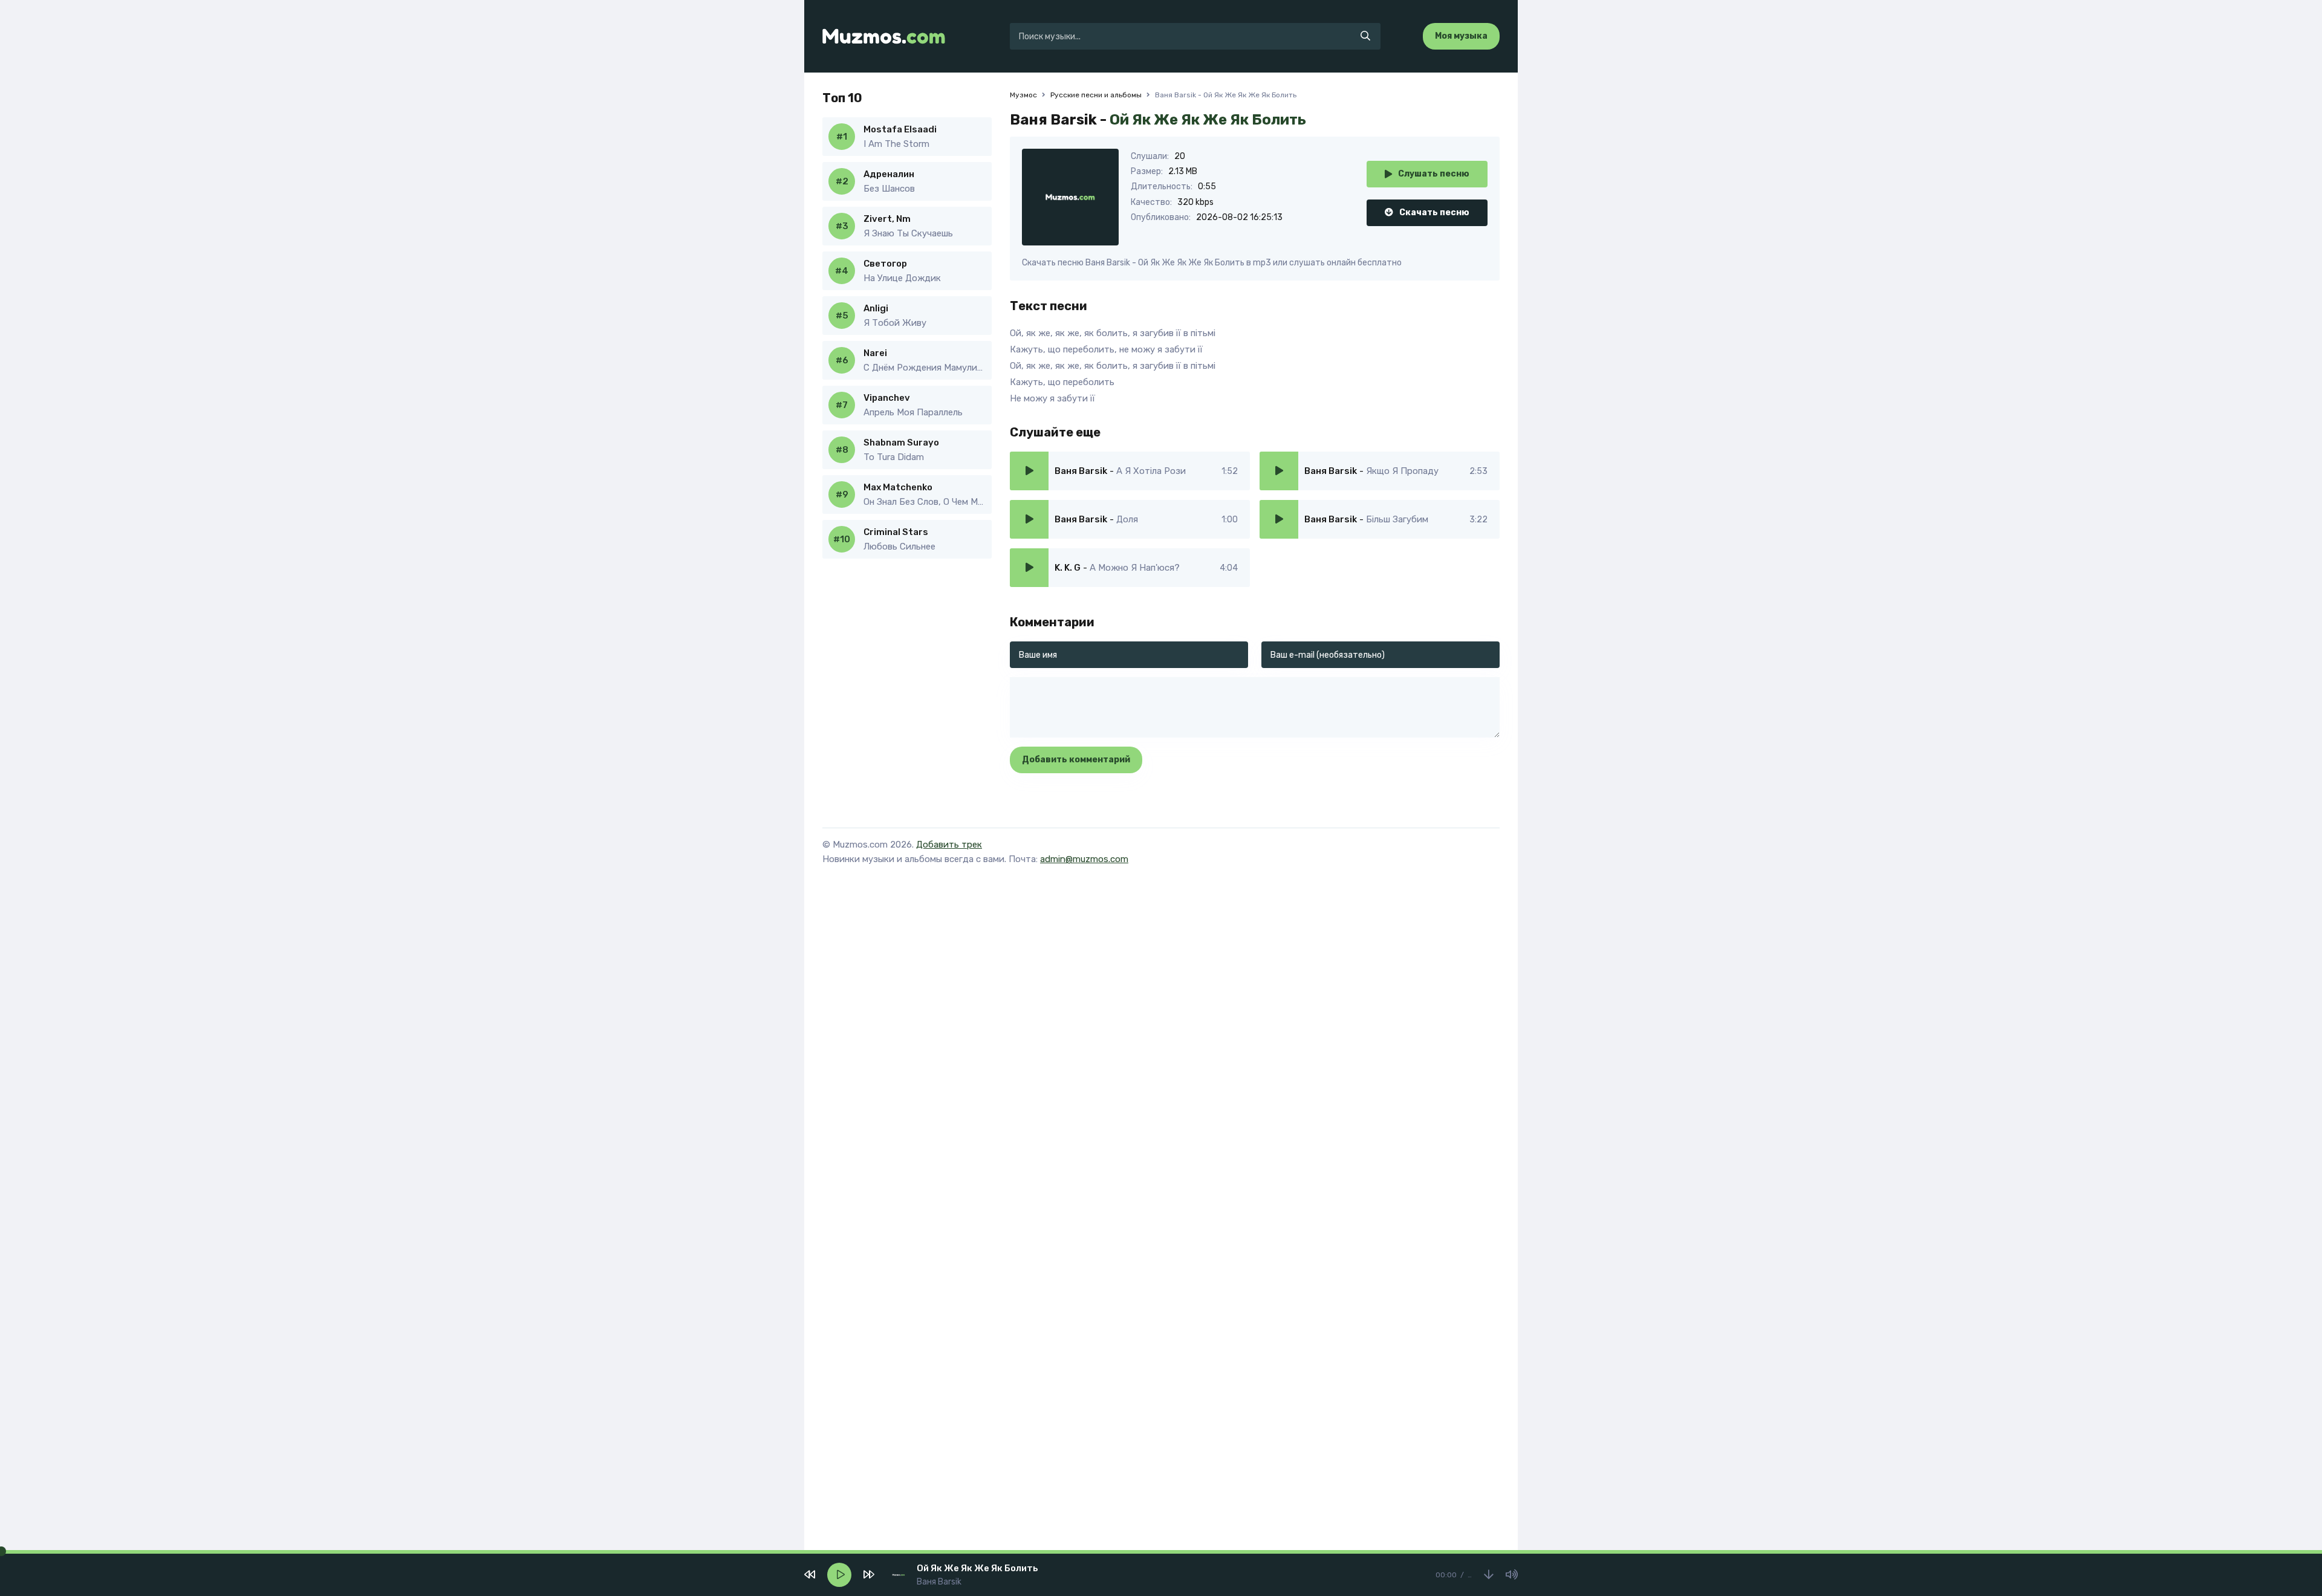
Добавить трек (949, 845)
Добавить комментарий (1076, 760)
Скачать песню (1434, 212)
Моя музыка (1461, 36)
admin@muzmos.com (1084, 859)
